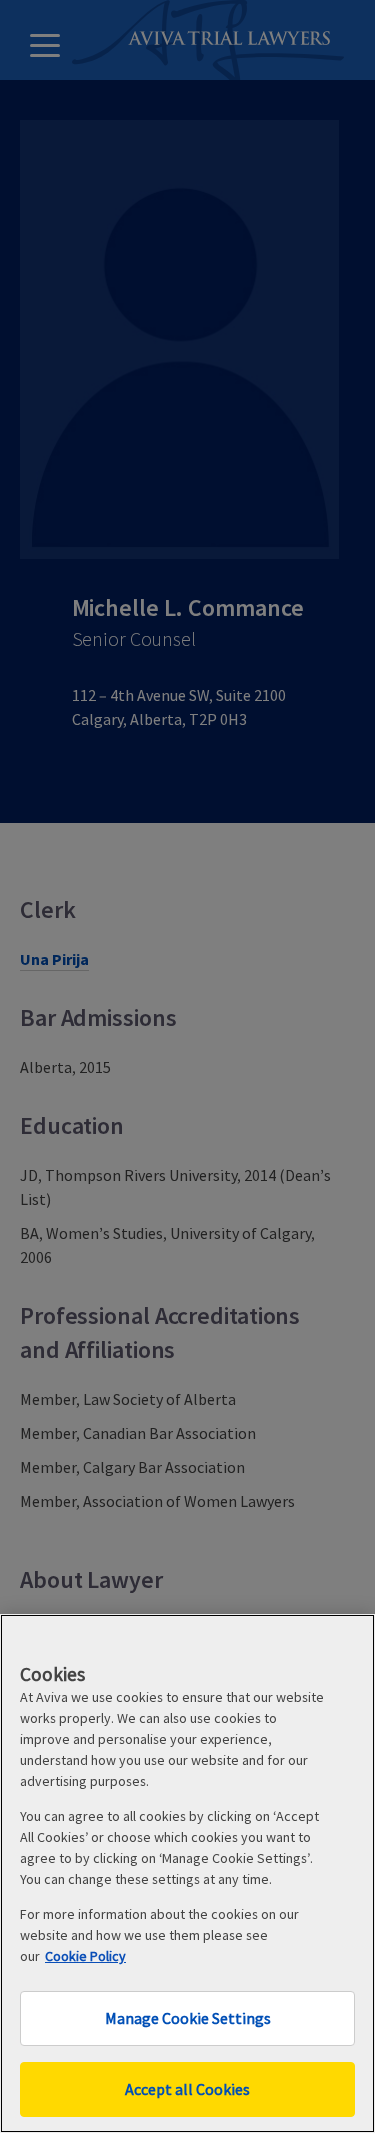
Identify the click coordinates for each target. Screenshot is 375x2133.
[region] (187, 1873)
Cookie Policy (85, 1956)
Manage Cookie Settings (188, 2018)
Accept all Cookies (187, 2089)
